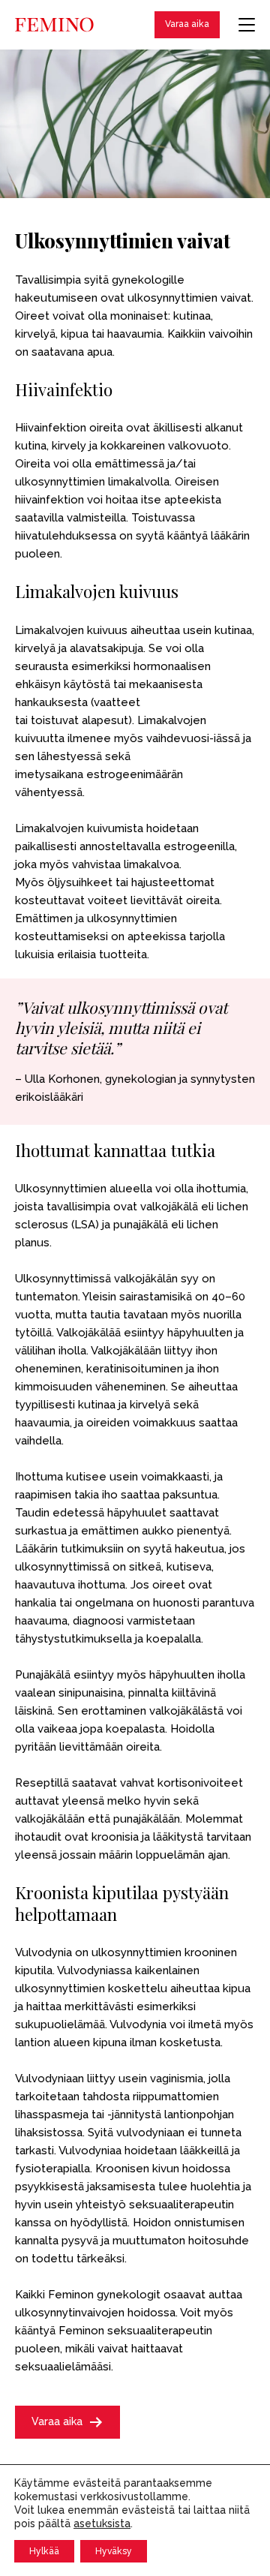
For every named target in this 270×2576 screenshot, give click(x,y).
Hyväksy (114, 2551)
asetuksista (102, 2523)
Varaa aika (187, 24)
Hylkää (44, 2551)
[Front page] (54, 25)
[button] (67, 2422)
